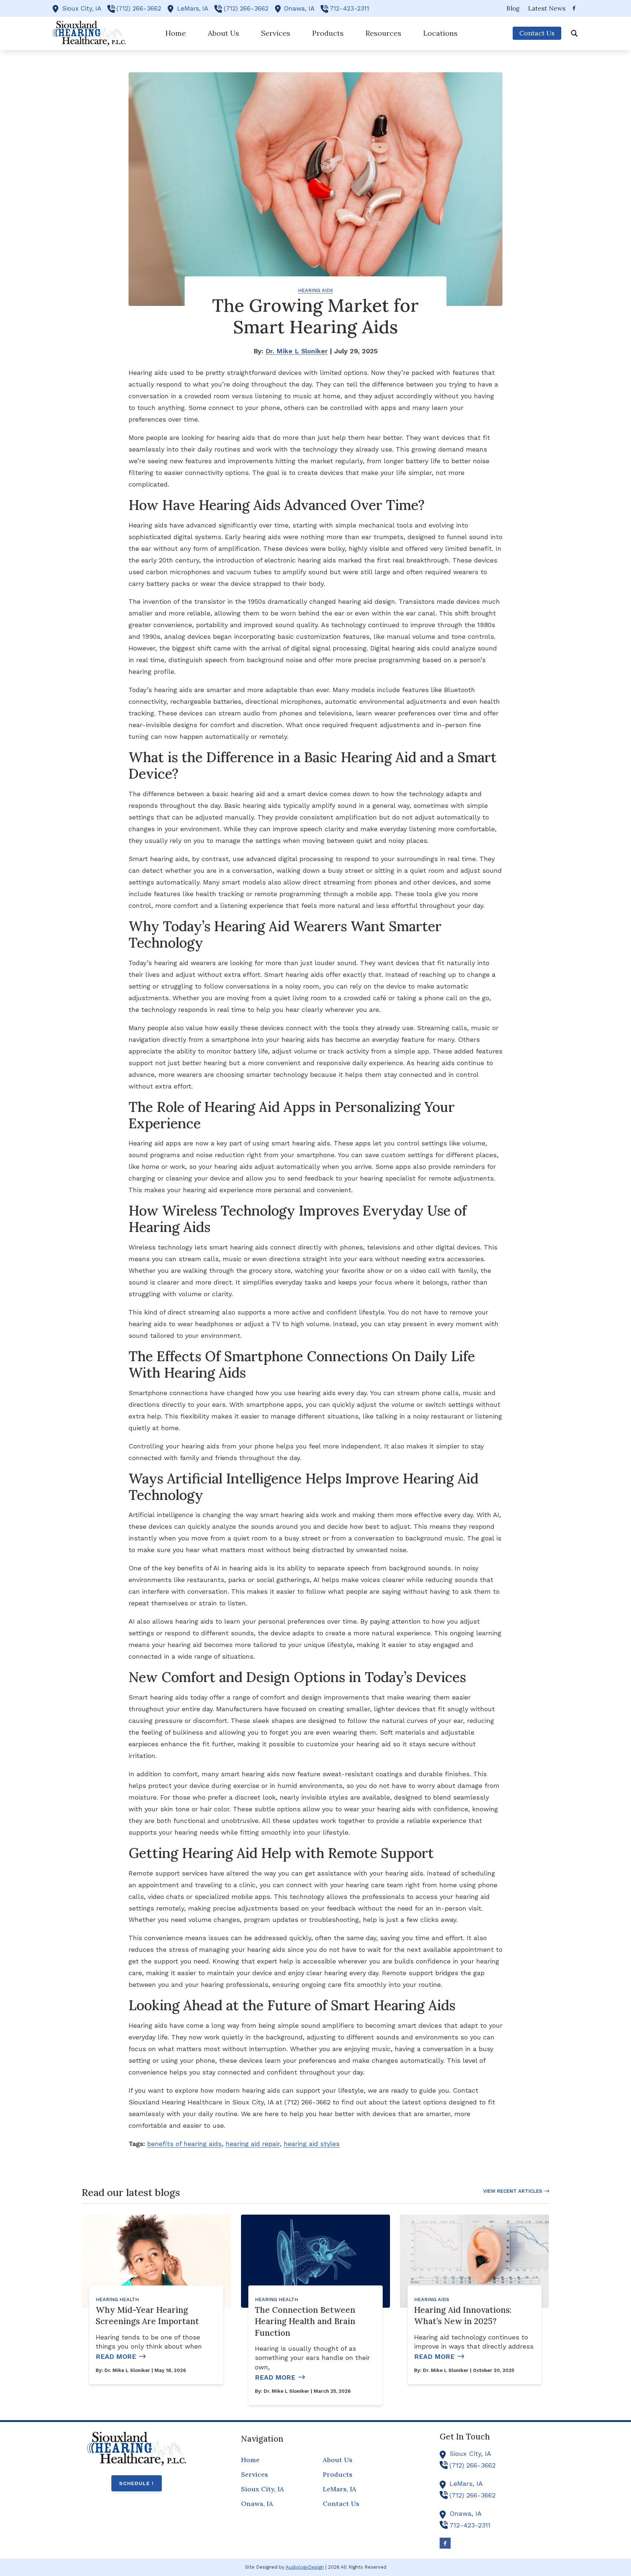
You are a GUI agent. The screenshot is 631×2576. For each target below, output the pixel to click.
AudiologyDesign (305, 2567)
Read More (116, 2356)
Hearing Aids (315, 290)
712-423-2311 (349, 8)
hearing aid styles (312, 2144)
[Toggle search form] (574, 33)
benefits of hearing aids (184, 2144)
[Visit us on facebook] (574, 8)
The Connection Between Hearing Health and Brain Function (305, 2321)
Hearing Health (117, 2299)
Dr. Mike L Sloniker (297, 351)
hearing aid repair (253, 2144)
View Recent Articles (513, 2191)
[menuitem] (513, 8)
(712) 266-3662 (139, 8)
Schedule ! (136, 2483)
